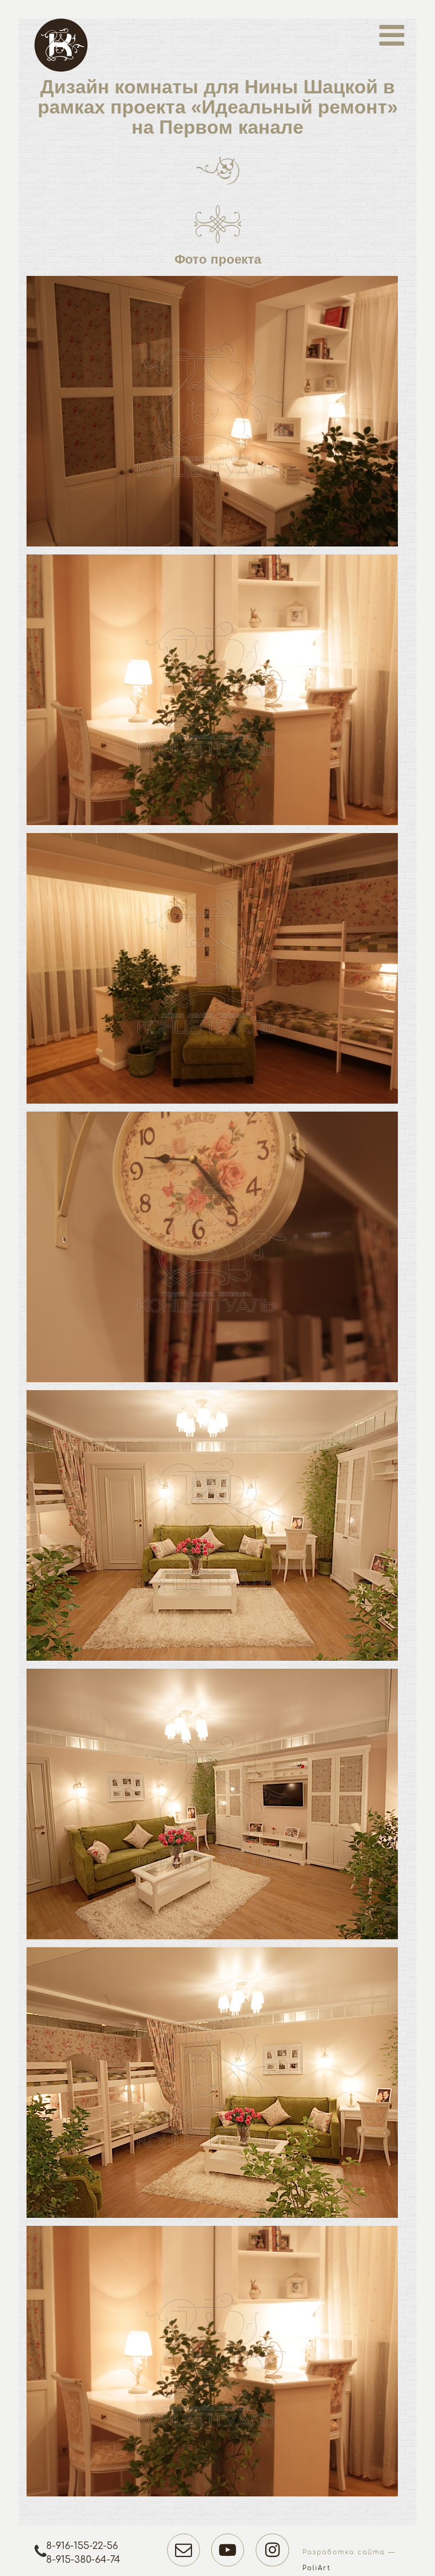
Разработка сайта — (349, 2560)
